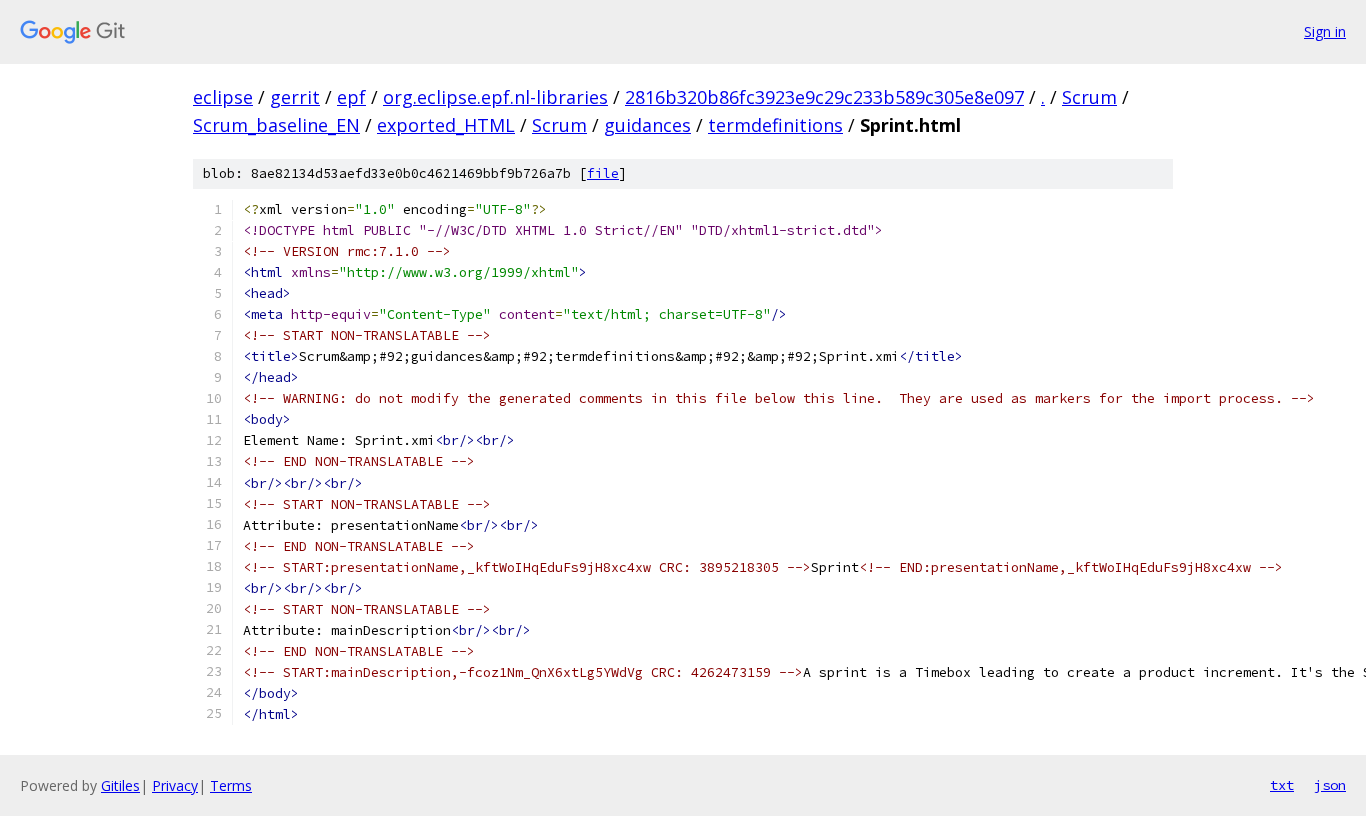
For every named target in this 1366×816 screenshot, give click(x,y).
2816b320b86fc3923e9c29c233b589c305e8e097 (824, 97)
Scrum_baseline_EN (276, 125)
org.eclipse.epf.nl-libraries (495, 97)
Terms (231, 785)
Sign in (1325, 31)
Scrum (1089, 97)
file (603, 173)
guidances (647, 125)
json (1330, 785)
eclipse (223, 97)
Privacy (175, 785)
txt (1282, 785)
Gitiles (120, 785)
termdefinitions (775, 125)
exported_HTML (446, 125)
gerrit (295, 97)
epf (351, 97)
